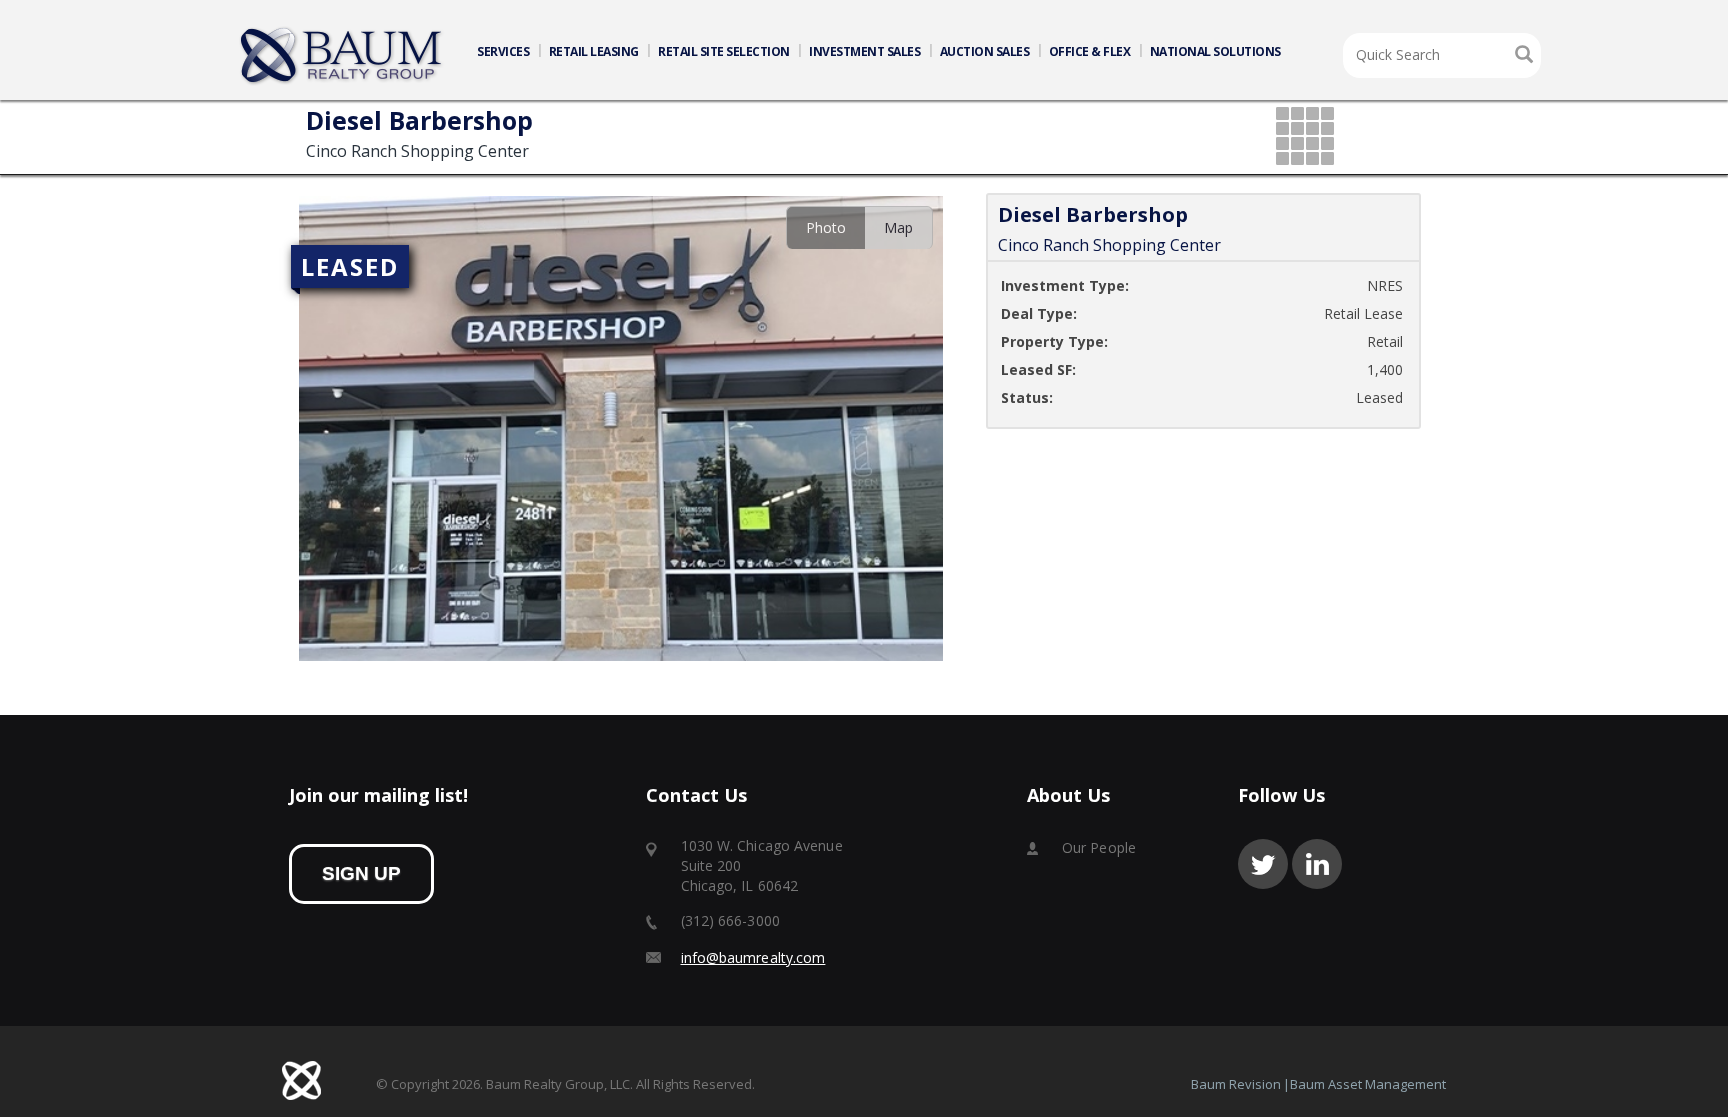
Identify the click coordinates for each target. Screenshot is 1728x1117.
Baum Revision (1236, 1084)
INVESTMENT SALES (864, 51)
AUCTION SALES (985, 51)
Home (342, 56)
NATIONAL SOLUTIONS (1215, 51)
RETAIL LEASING (594, 51)
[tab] (825, 227)
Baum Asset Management (1368, 1084)
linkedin (1317, 864)
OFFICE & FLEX (1090, 51)
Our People (1099, 847)
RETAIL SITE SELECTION (724, 51)
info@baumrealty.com (753, 957)
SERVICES (503, 51)
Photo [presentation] (826, 227)
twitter (1263, 864)
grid (1306, 137)
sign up (361, 873)
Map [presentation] (898, 227)
